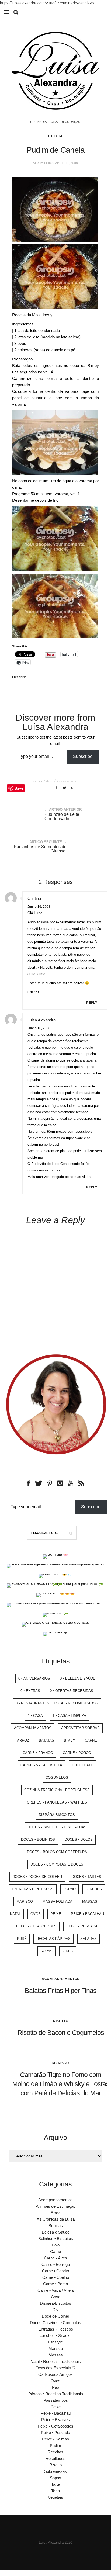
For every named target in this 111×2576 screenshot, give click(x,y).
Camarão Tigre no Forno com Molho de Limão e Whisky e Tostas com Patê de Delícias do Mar (61, 2084)
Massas (90, 1901)
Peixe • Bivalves (55, 2420)
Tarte (55, 2484)
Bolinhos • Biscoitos (56, 2239)
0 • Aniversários (34, 1678)
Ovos (36, 1914)
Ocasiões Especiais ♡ (55, 2368)
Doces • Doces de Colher (37, 1877)
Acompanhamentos (33, 1728)
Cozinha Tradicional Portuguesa (57, 1790)
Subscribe (83, 756)
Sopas (46, 1951)
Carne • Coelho (56, 2277)
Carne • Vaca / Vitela (55, 2290)
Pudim (55, 136)
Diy (55, 2310)
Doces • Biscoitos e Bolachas (57, 1827)
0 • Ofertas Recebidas (72, 1691)
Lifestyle (55, 2342)
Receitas (55, 2452)
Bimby (70, 1740)
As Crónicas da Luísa (56, 2219)
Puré (22, 1939)
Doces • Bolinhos (38, 1840)
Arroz (23, 1740)
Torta (55, 2491)
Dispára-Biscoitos (57, 1815)
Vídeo (68, 1951)
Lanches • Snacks (56, 2336)
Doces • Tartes (86, 1877)
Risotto (61, 2021)
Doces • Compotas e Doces (57, 1864)
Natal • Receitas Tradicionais (56, 2361)
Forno (70, 1889)
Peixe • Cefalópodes (36, 1926)
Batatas (46, 1740)
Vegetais (55, 2497)
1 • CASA (35, 1716)
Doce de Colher (55, 2316)
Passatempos (56, 2400)
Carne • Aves (55, 2258)
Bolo (56, 2245)
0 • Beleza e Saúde (78, 1678)
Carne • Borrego (56, 2264)
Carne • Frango (38, 1753)
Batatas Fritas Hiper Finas (61, 1991)
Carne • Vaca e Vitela (41, 1765)
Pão (55, 2387)
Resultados (55, 2458)
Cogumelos (57, 1778)
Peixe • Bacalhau (87, 1914)
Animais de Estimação (56, 2206)
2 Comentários (66, 781)
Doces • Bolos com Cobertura (57, 1852)
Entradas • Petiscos (56, 2329)
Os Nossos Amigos (55, 2374)
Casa (56, 2297)
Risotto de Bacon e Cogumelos (61, 2033)
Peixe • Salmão (55, 2439)
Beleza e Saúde (56, 2232)
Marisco (25, 1901)
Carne (91, 1740)
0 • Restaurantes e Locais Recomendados (57, 1703)
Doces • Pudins (42, 781)
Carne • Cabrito (55, 2271)
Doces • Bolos (79, 1840)
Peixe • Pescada (82, 1926)
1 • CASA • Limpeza (69, 1716)
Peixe (56, 1914)
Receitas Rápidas (53, 1939)
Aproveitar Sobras (80, 1728)
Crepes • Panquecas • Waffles (57, 1802)
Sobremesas (55, 2471)
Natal (15, 1914)
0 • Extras (30, 1691)
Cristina (34, 898)
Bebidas (56, 2226)
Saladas (89, 1939)
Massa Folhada (58, 1901)
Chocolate (83, 1765)
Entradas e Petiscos (33, 1889)
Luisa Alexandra (41, 1020)
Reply (92, 1003)
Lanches (94, 1889)
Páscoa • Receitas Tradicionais (56, 2394)
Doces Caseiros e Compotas (55, 2323)
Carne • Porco (77, 1753)
